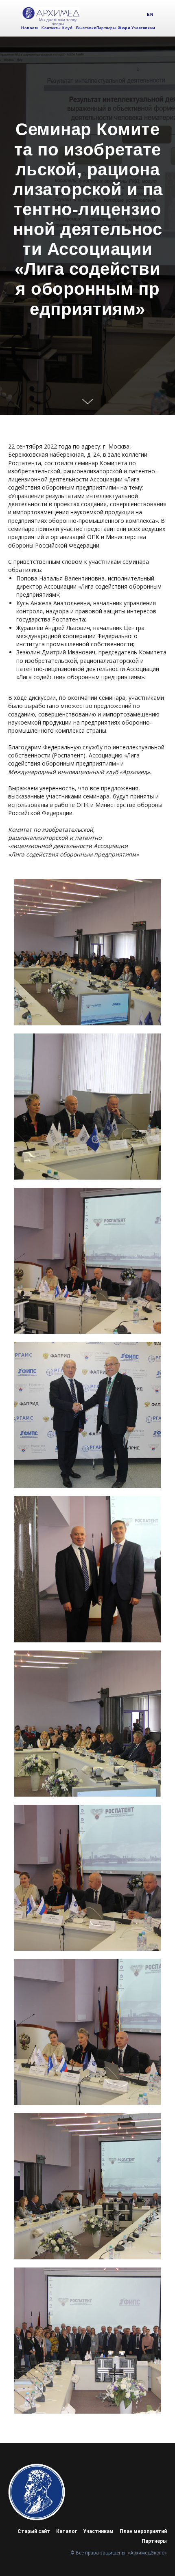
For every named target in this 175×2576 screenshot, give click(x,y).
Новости (30, 28)
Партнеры (106, 28)
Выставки (86, 28)
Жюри (124, 28)
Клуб (67, 28)
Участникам (143, 28)
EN (150, 14)
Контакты (51, 28)
